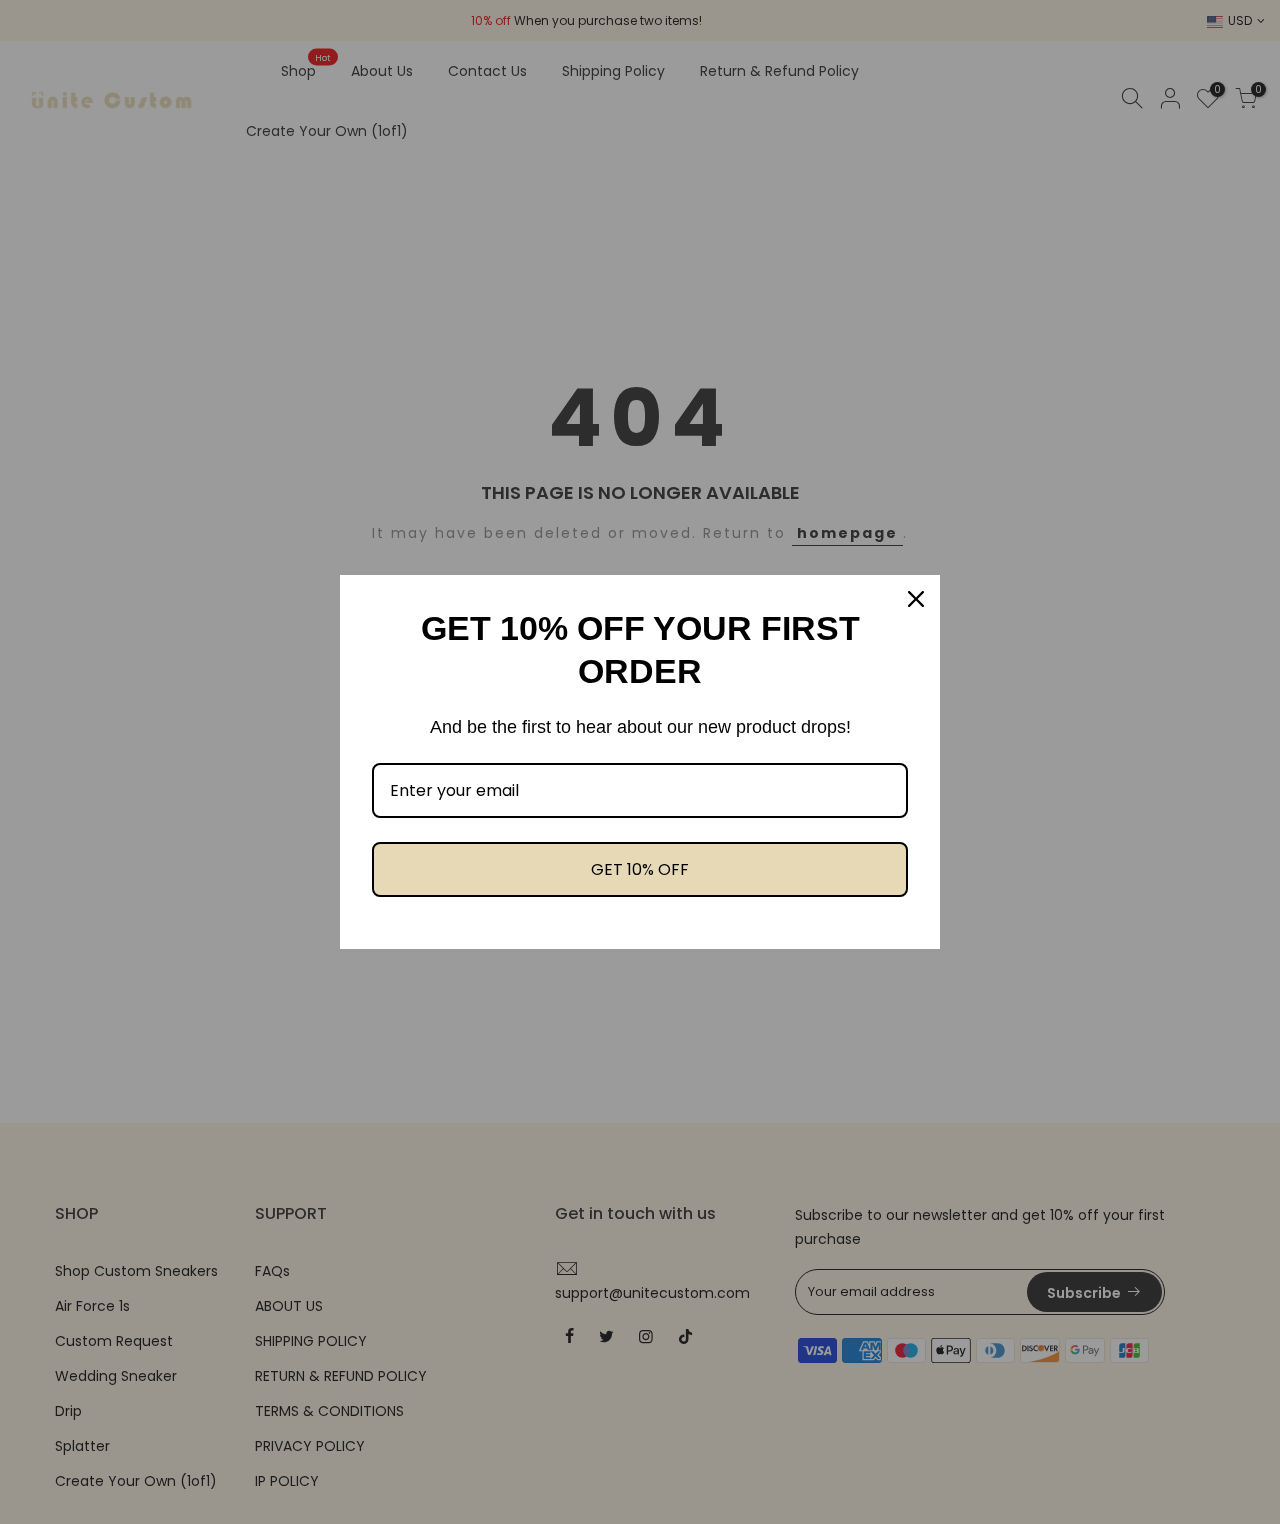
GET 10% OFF (640, 869)
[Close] (916, 599)
